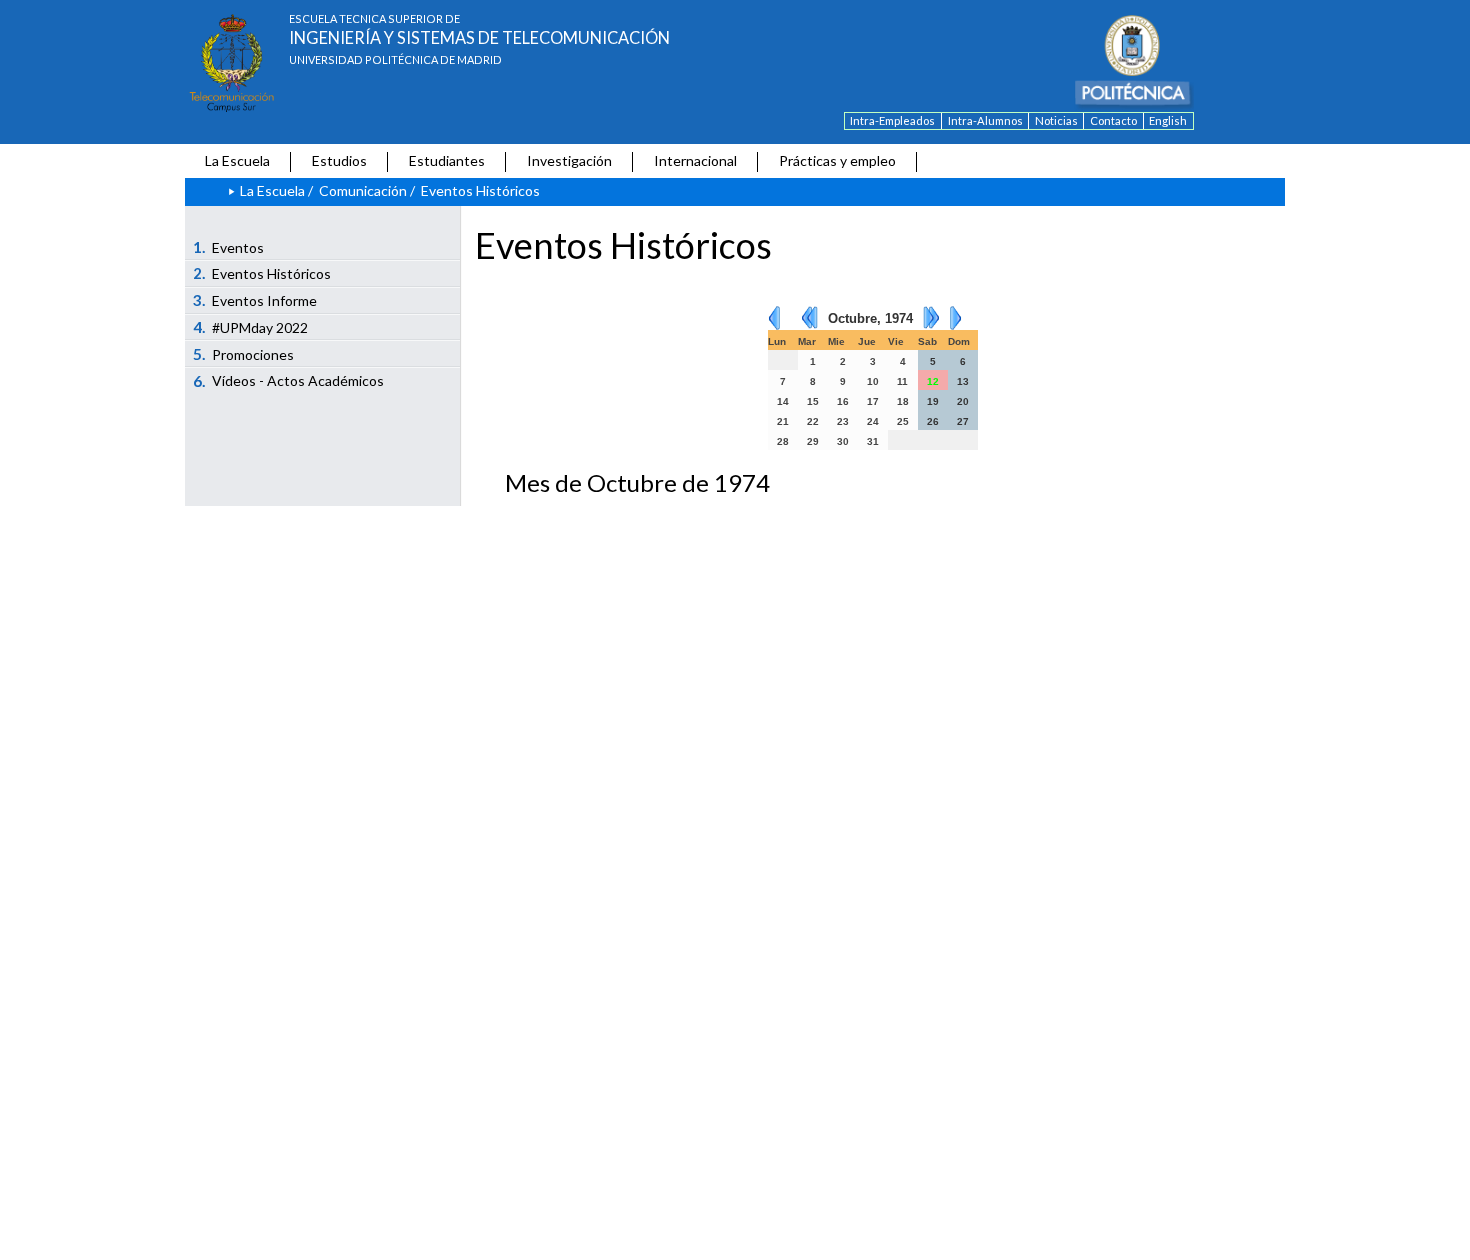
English (1168, 120)
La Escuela (237, 160)
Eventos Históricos (262, 273)
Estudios (339, 160)
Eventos (229, 247)
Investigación (569, 160)
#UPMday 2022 (251, 327)
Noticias (1056, 120)
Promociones (244, 354)
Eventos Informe (255, 300)
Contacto (1113, 120)
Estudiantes (447, 160)
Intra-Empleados (892, 120)
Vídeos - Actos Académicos (289, 381)
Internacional (695, 160)
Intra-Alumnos (985, 120)
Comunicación (363, 190)
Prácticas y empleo (837, 160)
